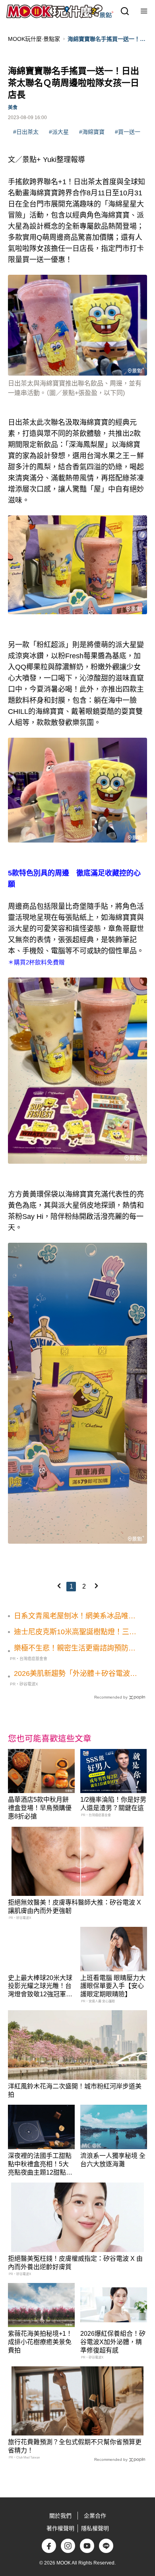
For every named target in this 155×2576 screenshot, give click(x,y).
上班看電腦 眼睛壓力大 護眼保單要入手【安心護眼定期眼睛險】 (113, 1986)
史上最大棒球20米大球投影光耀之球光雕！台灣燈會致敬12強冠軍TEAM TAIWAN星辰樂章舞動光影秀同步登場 (40, 1994)
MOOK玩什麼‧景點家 (34, 39)
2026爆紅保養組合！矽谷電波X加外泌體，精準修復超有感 (113, 2342)
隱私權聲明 (95, 2528)
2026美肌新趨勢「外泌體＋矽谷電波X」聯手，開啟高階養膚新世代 (72, 1674)
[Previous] (59, 1586)
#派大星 (59, 132)
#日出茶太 (26, 132)
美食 (13, 108)
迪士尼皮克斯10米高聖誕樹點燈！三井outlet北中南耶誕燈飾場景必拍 (75, 1632)
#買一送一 (128, 132)
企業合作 (95, 2516)
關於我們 (60, 2516)
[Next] (96, 1586)
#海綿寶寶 (92, 132)
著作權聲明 (60, 2528)
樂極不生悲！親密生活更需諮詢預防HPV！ (71, 1649)
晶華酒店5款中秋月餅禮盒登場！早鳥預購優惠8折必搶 (40, 1808)
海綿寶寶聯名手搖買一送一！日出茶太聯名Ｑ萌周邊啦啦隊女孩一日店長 (107, 39)
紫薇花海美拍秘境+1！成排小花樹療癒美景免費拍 (40, 2342)
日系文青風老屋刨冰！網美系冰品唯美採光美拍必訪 (75, 1616)
